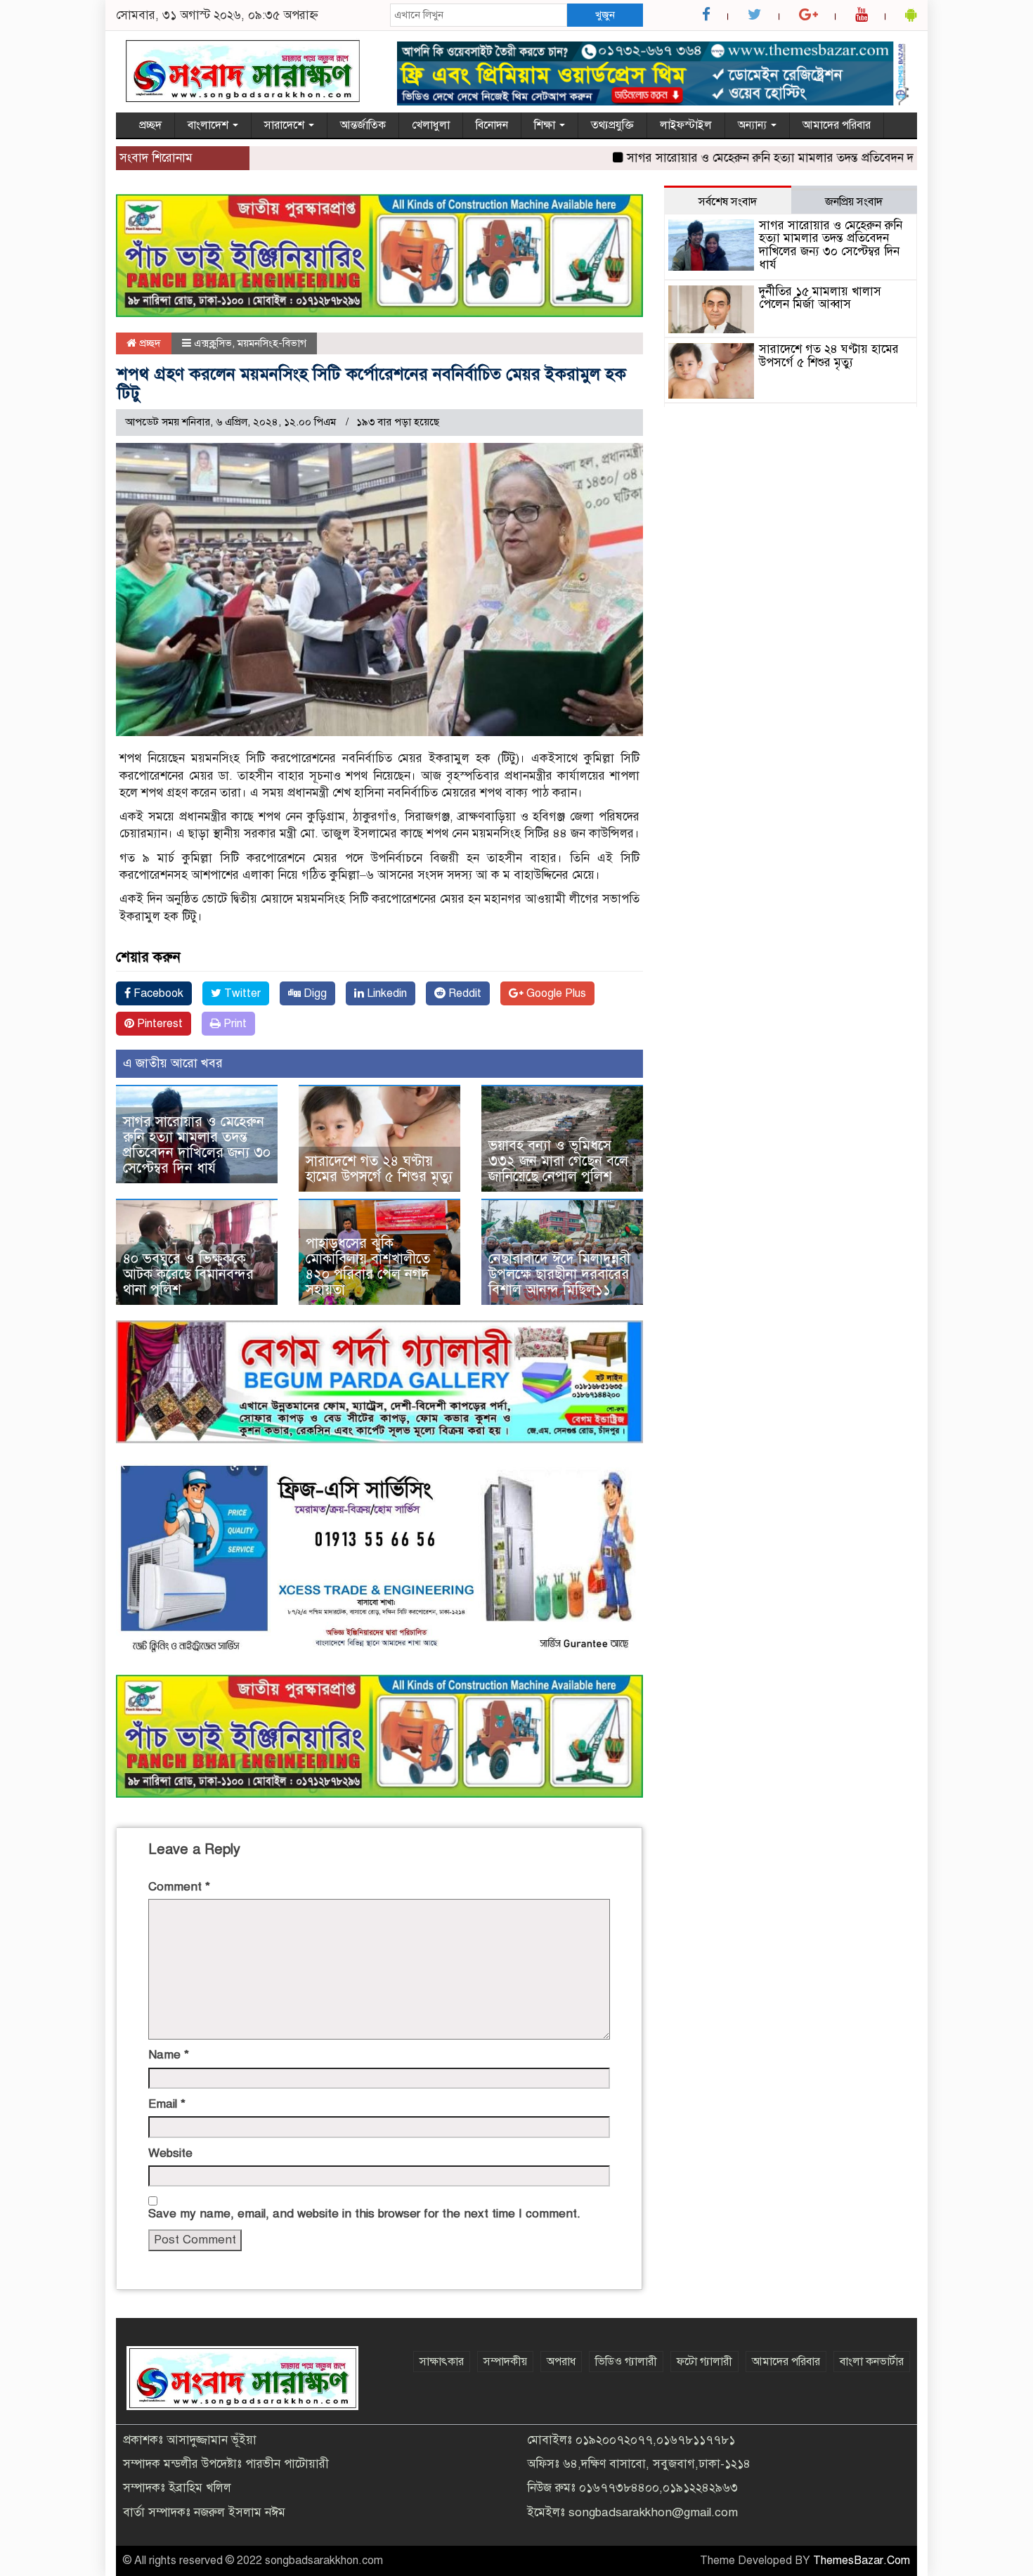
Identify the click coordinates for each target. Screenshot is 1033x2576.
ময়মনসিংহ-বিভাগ (272, 343)
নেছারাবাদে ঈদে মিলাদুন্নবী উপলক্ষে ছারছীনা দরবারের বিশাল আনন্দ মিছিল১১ (559, 1274)
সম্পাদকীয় (505, 2362)
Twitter (241, 993)
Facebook (157, 993)
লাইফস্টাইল (686, 125)
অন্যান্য (754, 125)
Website (170, 2153)
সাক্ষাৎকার (442, 2362)
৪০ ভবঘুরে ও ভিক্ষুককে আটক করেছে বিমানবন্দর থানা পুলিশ (188, 1274)
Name (169, 2055)
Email (167, 2104)
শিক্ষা (546, 125)
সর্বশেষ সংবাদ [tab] (728, 202)
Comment (179, 1887)
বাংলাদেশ (209, 125)
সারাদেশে (286, 125)
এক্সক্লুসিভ (213, 343)
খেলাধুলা (431, 125)
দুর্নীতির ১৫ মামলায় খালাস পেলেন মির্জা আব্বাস (820, 298)
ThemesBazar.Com (862, 2561)
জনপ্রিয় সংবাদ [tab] (854, 202)
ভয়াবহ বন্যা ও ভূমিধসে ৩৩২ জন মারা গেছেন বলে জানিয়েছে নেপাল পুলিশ (558, 1161)
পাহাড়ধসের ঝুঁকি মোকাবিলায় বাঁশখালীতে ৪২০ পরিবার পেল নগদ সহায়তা (368, 1267)
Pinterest (158, 1024)
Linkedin (385, 993)
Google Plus (555, 993)
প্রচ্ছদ (150, 125)
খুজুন (605, 15)
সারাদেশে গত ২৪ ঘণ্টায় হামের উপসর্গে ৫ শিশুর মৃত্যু (379, 1169)
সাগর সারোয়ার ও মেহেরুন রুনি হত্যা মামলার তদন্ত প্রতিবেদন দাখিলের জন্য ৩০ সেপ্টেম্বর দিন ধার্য (792, 158)
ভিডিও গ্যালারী (626, 2362)
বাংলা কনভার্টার (872, 2362)
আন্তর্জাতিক (363, 125)
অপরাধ (561, 2362)
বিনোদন (492, 125)
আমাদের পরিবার (837, 125)
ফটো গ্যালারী (704, 2362)
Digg (314, 993)
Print (234, 1024)
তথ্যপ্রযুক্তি (612, 125)
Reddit (463, 993)
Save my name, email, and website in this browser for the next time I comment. (364, 2214)
